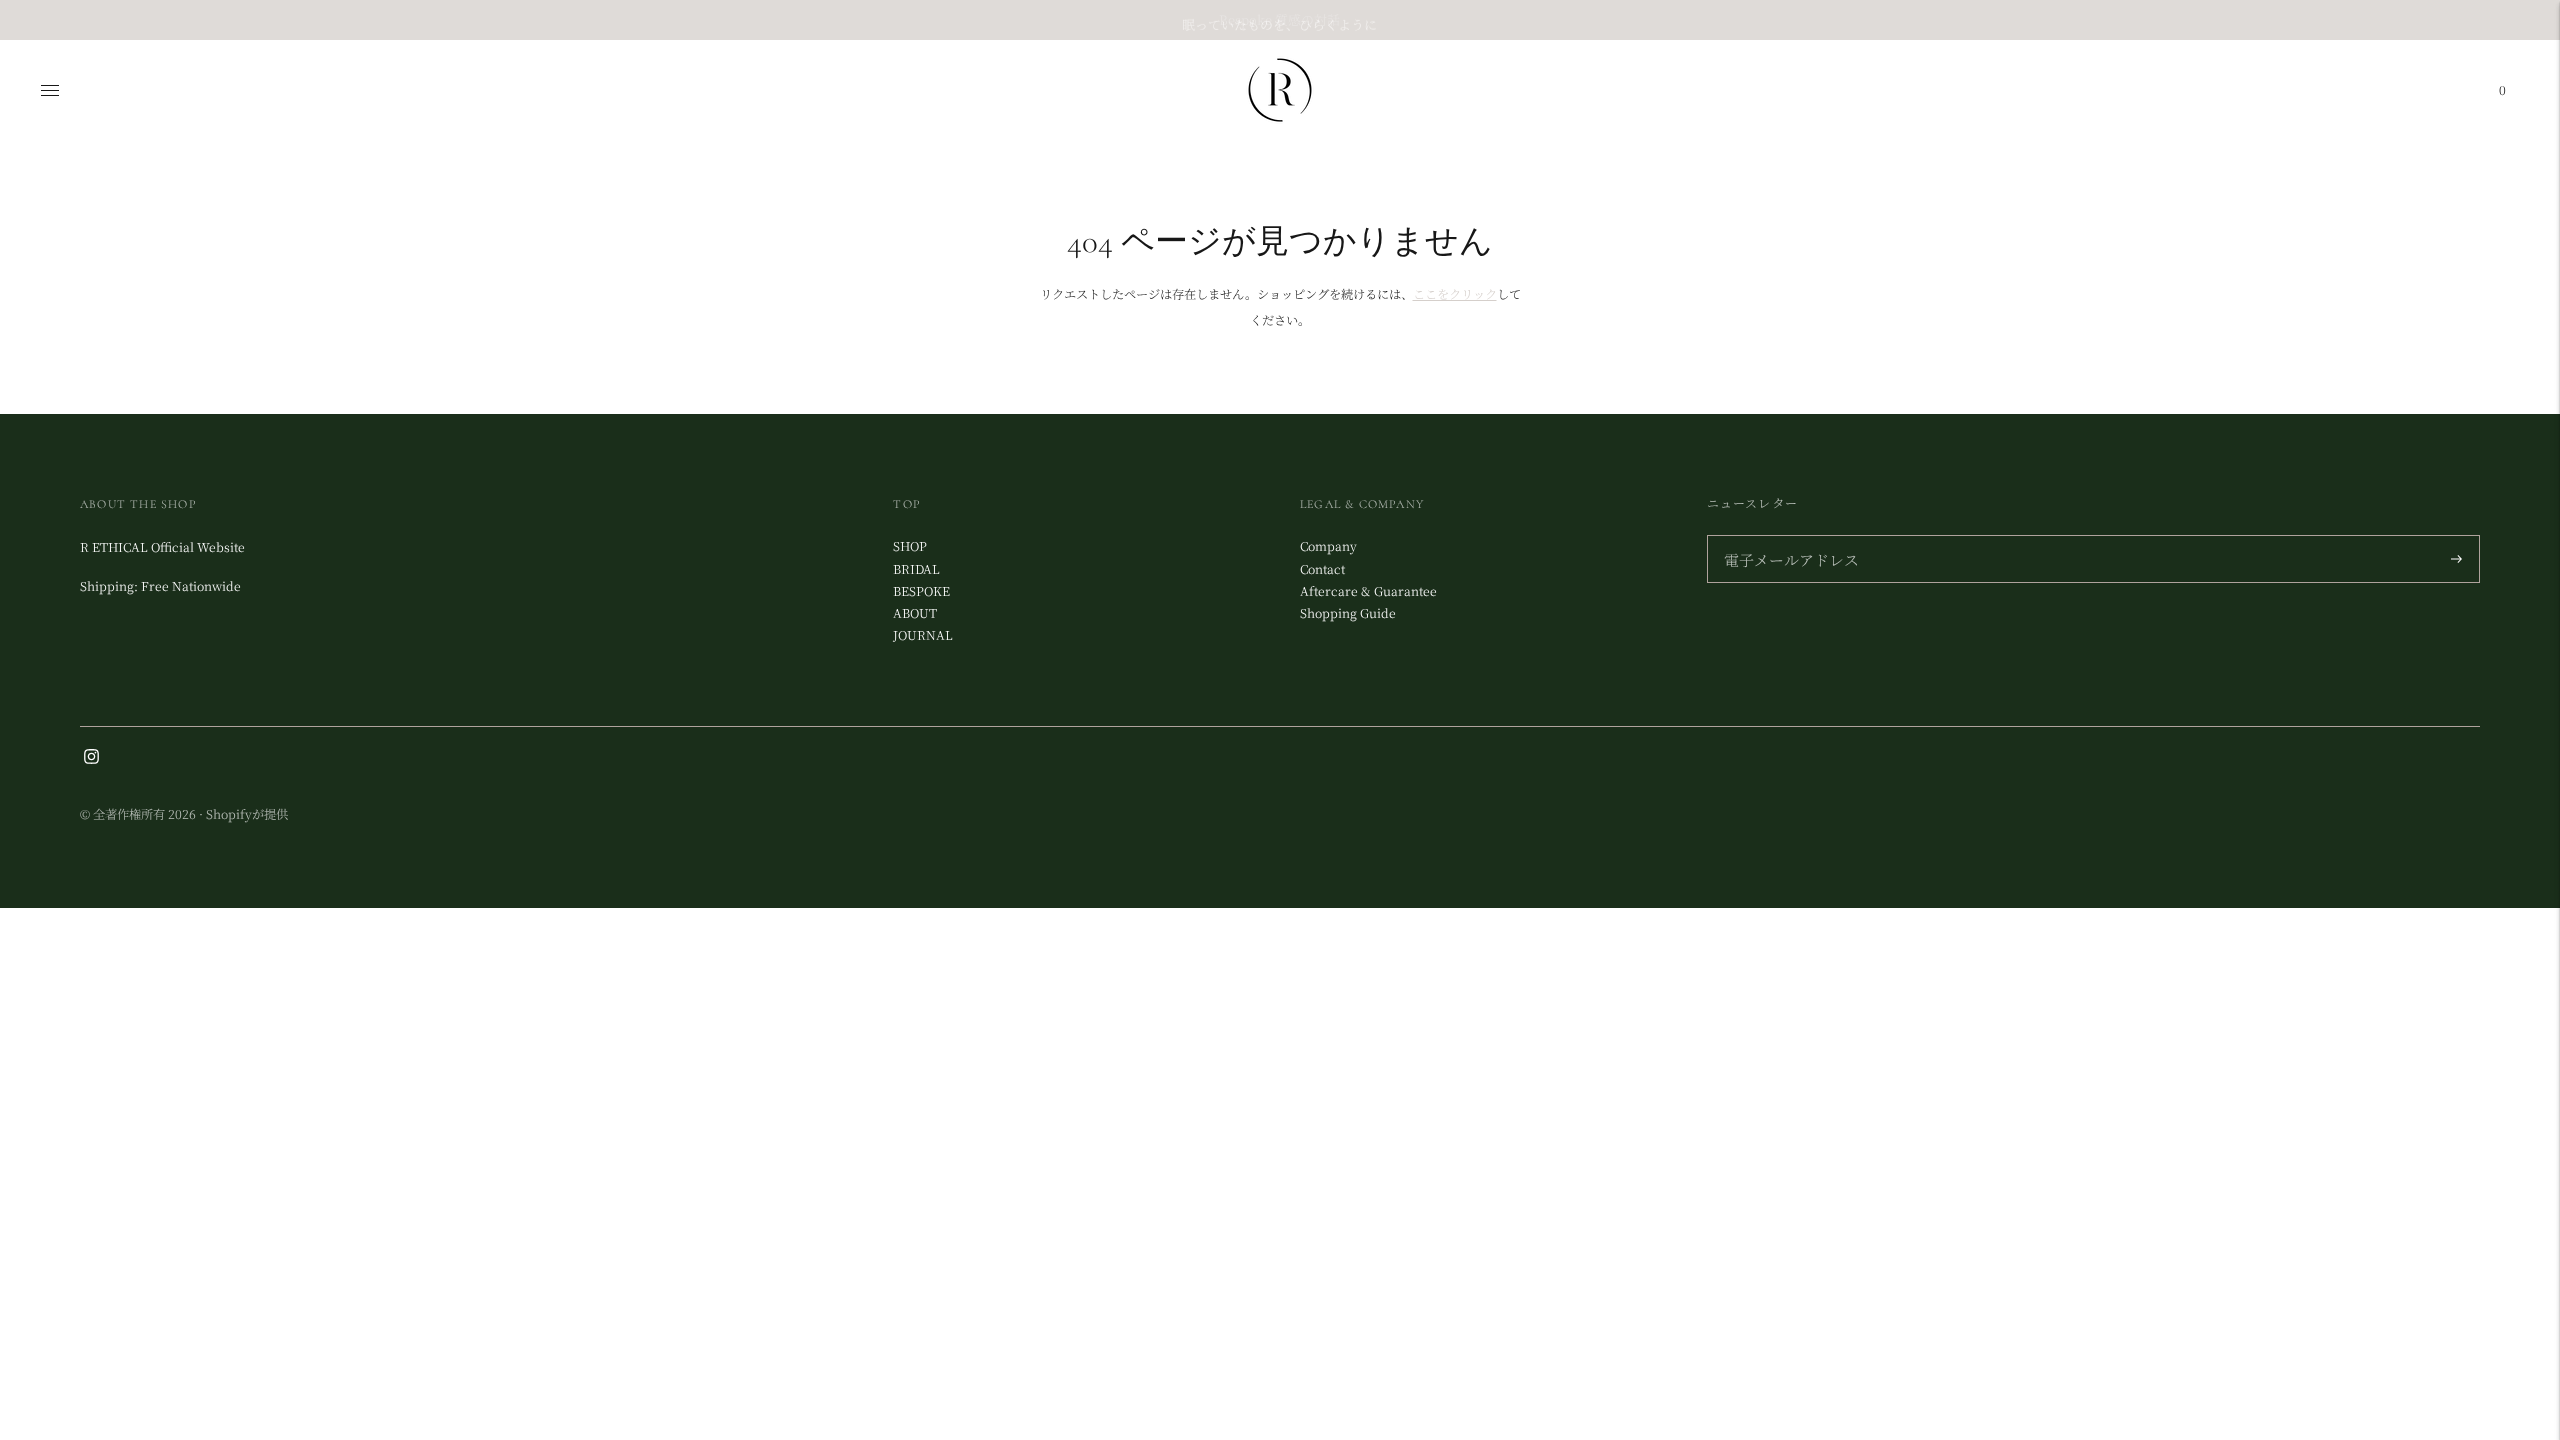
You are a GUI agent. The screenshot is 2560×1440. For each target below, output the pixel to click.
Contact (1322, 569)
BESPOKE (921, 591)
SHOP (910, 546)
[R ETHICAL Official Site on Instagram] (91, 759)
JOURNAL (923, 635)
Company (1328, 546)
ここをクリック (1455, 294)
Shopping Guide (1348, 613)
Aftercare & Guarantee (1368, 591)
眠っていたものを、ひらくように (1279, 19)
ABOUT (915, 613)
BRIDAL (916, 569)
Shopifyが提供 (247, 814)
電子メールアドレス (1785, 536)
